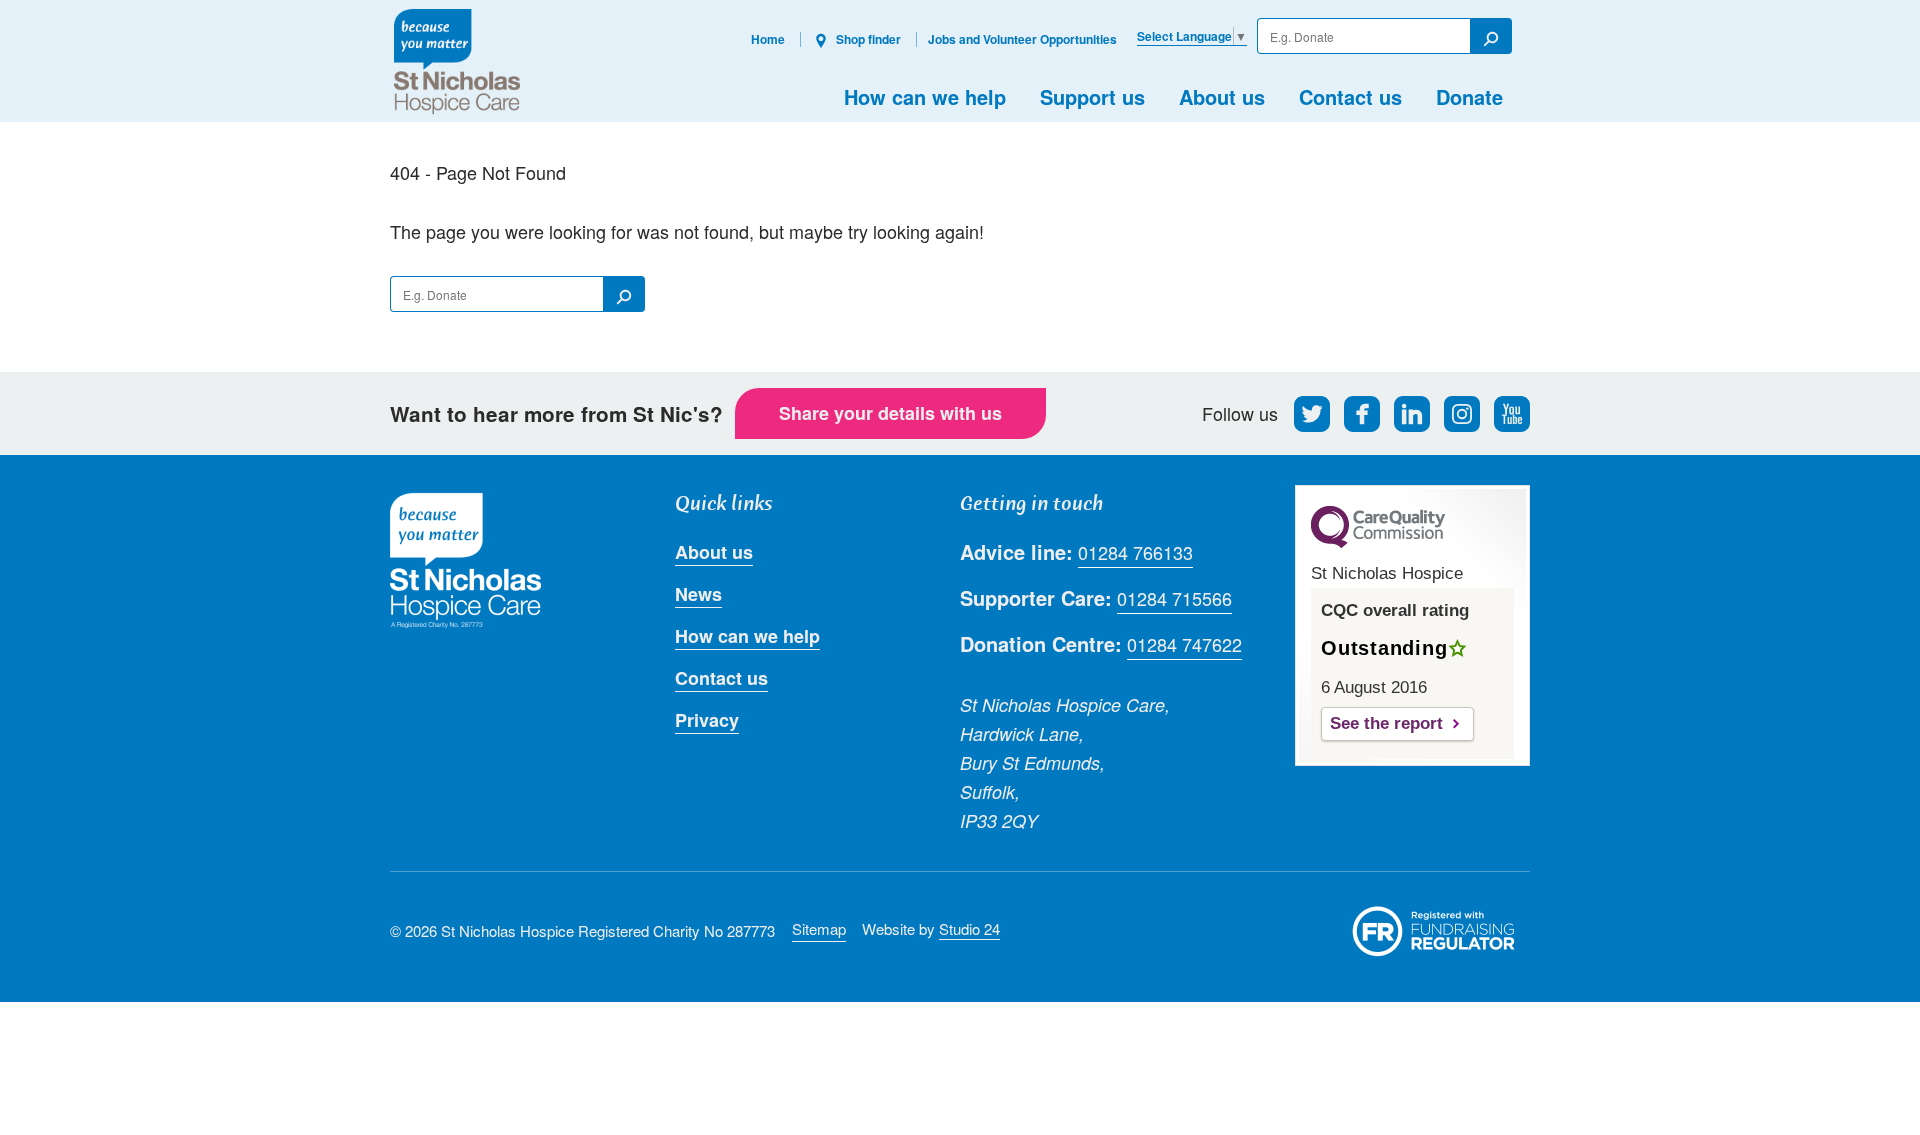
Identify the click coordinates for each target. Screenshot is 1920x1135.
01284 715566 (1174, 598)
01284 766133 (1135, 552)
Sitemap (819, 928)
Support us (1092, 96)
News (698, 594)
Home (768, 39)
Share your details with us (890, 413)
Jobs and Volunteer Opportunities (1022, 39)
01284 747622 (1184, 644)
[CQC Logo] (1378, 543)
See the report (1386, 723)
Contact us (1350, 96)
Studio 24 (969, 928)
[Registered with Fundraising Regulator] (1434, 931)
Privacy (707, 720)
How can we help (925, 96)
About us (1222, 96)
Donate (1469, 96)
